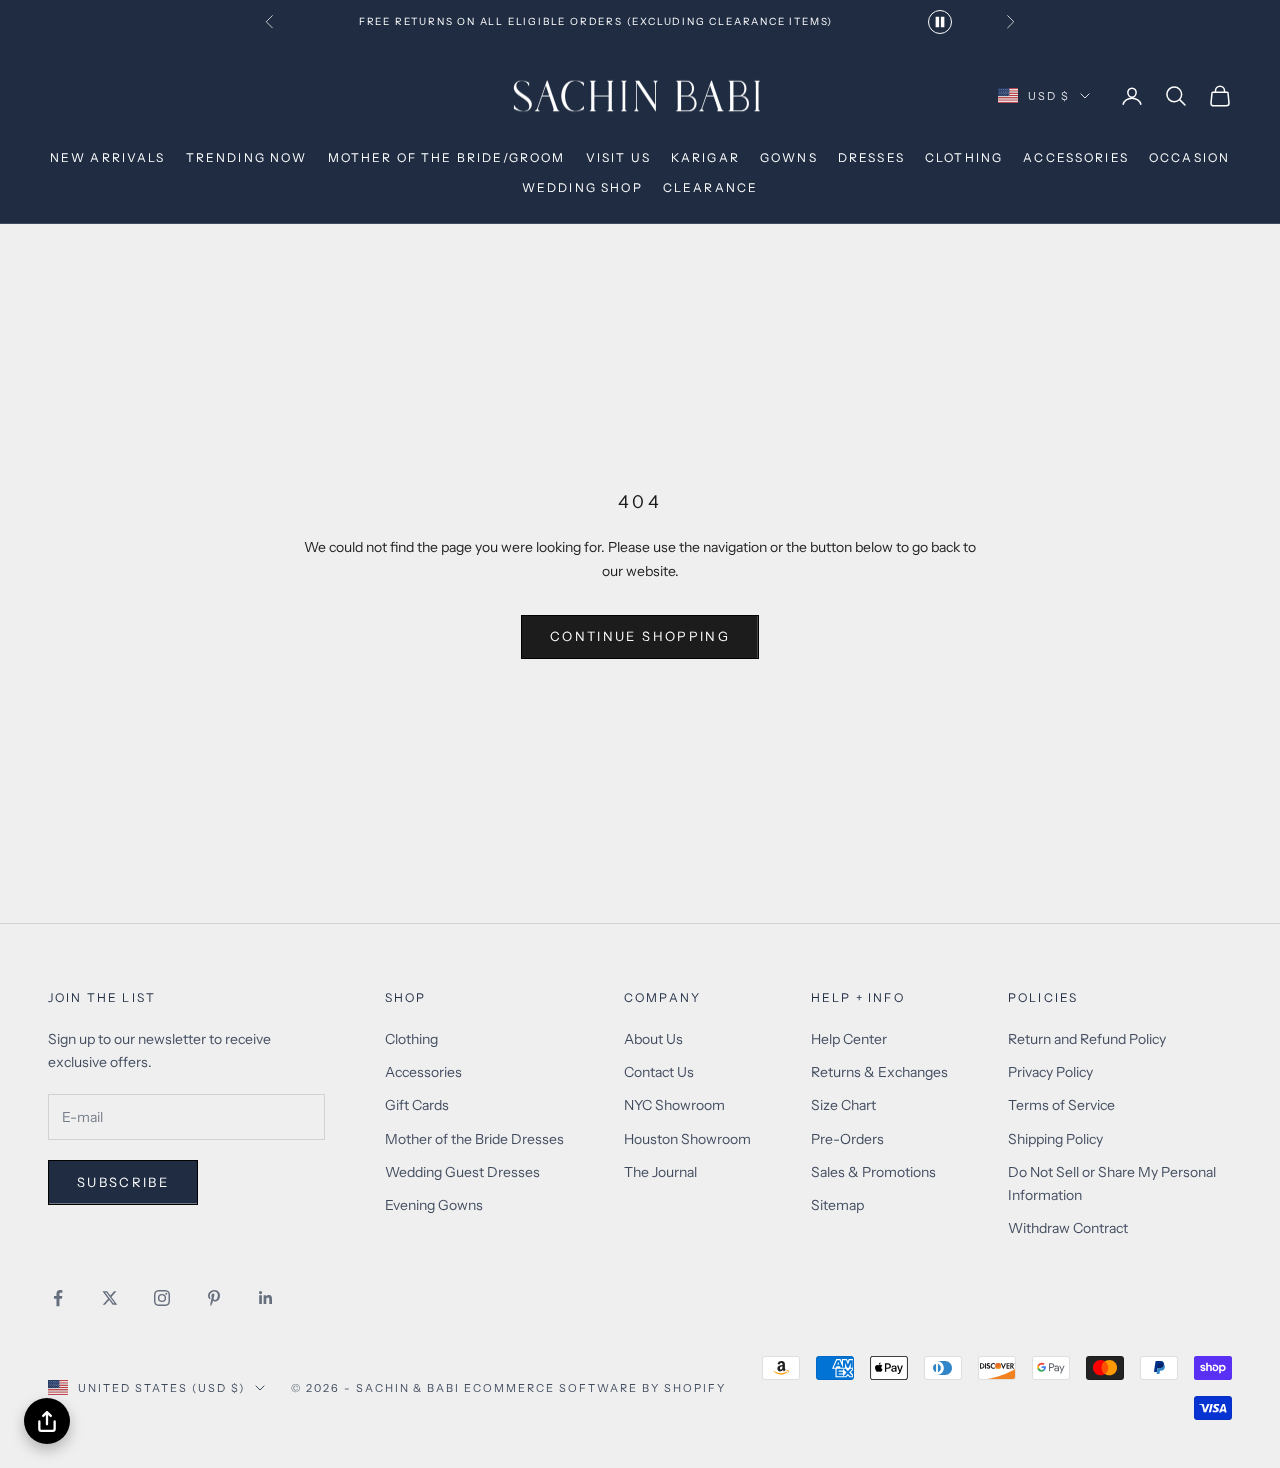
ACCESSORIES (1076, 157)
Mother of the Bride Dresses (474, 1139)
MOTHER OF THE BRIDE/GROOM (447, 157)
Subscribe (123, 1182)
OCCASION (1189, 157)
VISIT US (618, 157)
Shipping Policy (1055, 1139)
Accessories (423, 1072)
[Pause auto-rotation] (940, 22)
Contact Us (659, 1072)
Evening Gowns (434, 1205)
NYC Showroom (674, 1105)
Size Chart (843, 1105)
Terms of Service (1061, 1105)
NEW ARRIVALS (108, 157)
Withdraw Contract (1068, 1228)
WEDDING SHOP (582, 187)
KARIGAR (705, 157)
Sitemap (837, 1205)
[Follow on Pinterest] (214, 1298)
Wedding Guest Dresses (462, 1172)
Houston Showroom (687, 1139)
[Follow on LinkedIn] (266, 1298)
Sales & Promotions (873, 1172)
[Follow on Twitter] (110, 1298)
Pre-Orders (847, 1139)
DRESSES (871, 157)
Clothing (411, 1039)
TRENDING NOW (247, 157)
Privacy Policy (1050, 1072)
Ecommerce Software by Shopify (594, 1388)
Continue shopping (640, 636)
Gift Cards (417, 1105)
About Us (653, 1039)
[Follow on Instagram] (162, 1298)
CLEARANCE (710, 187)
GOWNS (789, 157)
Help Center (849, 1039)
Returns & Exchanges (879, 1072)
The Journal (660, 1172)
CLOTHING (964, 157)
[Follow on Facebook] (58, 1298)
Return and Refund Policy (1087, 1039)
